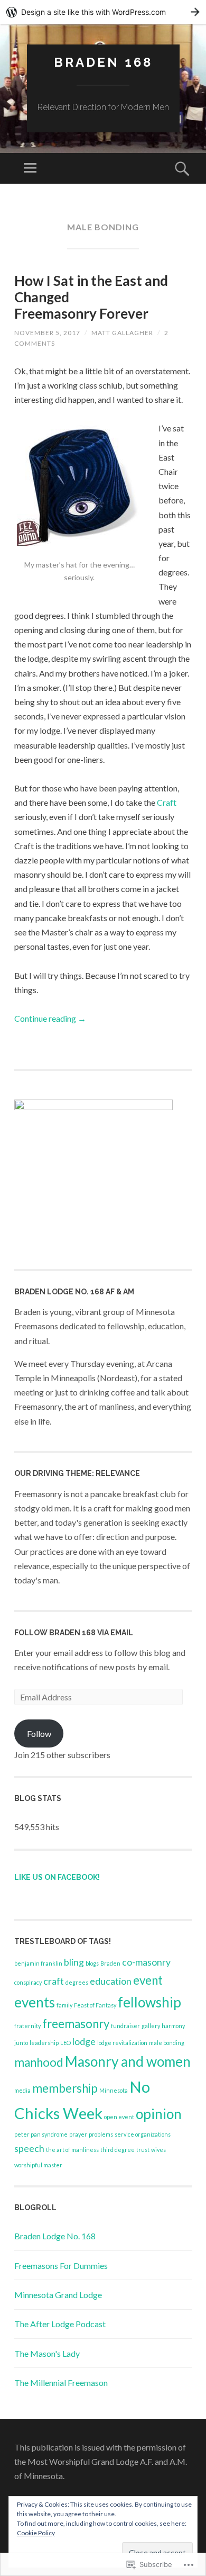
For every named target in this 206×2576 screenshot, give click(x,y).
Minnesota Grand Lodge (58, 2295)
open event (119, 2117)
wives (158, 2150)
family (64, 2005)
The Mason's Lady (47, 2353)
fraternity (27, 2026)
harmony (173, 2026)
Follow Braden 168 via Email (74, 1633)
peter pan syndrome (41, 2134)
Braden (110, 1963)
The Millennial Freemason (61, 2383)
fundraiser (125, 2026)
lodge (84, 2042)
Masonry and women (128, 2061)
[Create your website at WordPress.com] (103, 12)
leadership (44, 2043)
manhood (39, 2062)
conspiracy (28, 1982)
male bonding (167, 2043)
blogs (92, 1963)
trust (143, 2150)
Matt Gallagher (122, 333)
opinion (159, 2114)
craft (54, 1981)
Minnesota (114, 2090)
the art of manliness (72, 2150)
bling (74, 1962)
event (148, 1980)
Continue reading (50, 1018)
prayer (78, 2134)
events (35, 2002)
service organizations (143, 2134)
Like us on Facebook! (57, 1877)
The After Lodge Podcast (60, 2324)
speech (29, 2149)
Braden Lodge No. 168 (55, 2236)
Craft (167, 802)
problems (101, 2134)
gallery (151, 2026)
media (22, 2090)
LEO (65, 2043)
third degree (118, 2150)
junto (21, 2043)
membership (65, 2088)
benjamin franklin (38, 1963)
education (111, 1981)
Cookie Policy (36, 2533)
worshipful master (38, 2165)
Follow (39, 1733)
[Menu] (30, 168)
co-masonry (146, 1962)
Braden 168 (103, 62)
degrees (77, 1982)
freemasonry (76, 2024)
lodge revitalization (122, 2043)
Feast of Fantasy (95, 2005)
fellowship (149, 2002)
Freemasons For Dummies (61, 2266)
